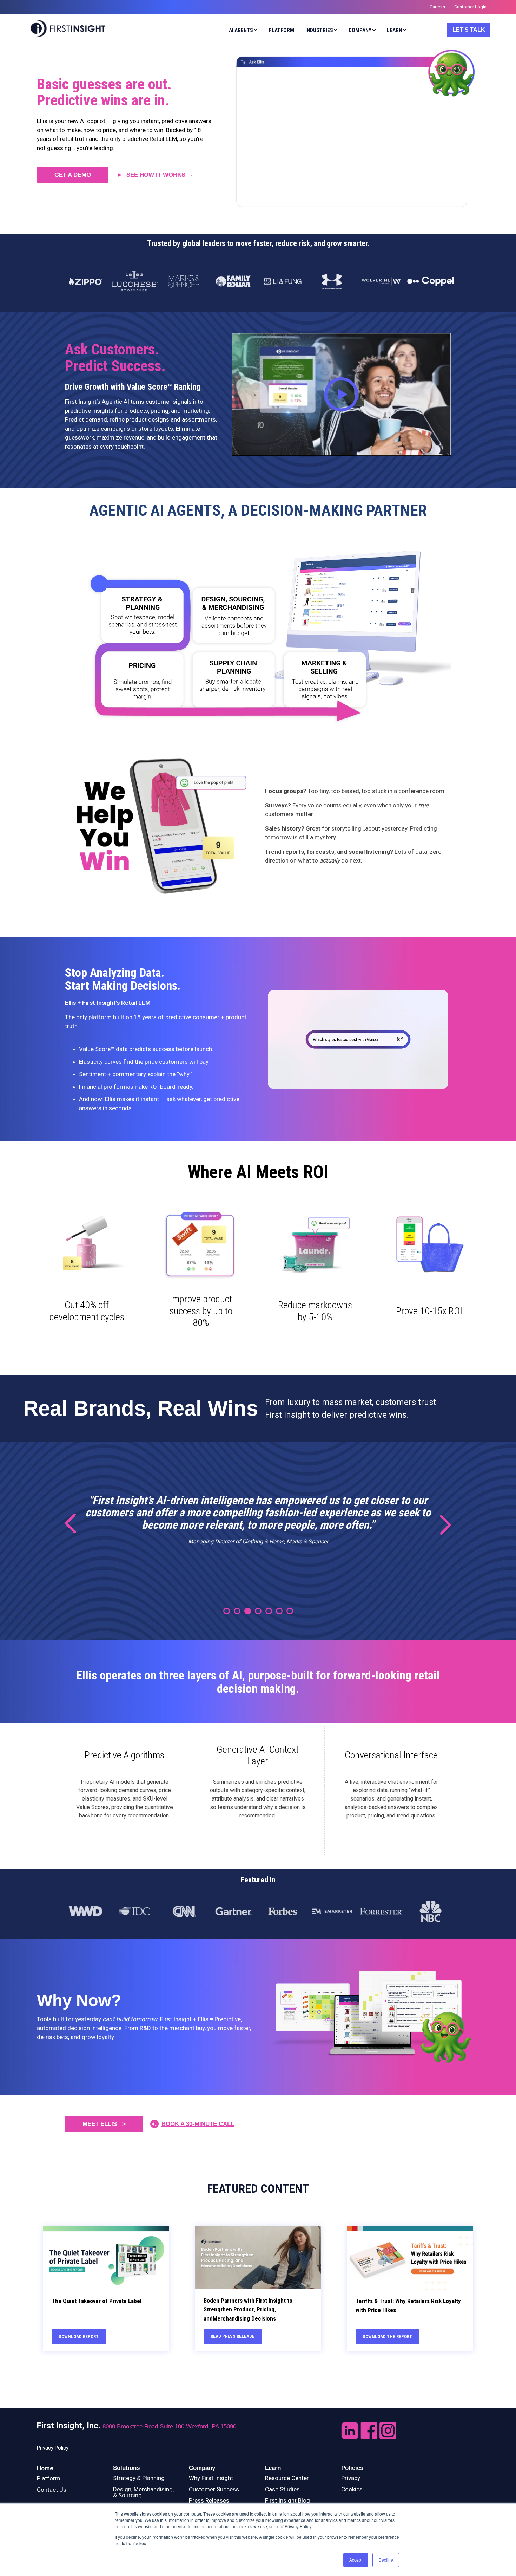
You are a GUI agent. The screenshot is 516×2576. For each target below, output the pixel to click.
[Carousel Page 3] (248, 1611)
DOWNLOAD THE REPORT (387, 2337)
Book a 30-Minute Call (198, 2124)
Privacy (351, 2478)
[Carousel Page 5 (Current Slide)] (269, 1611)
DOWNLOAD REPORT (79, 2337)
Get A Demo (73, 175)
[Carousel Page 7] (290, 1611)
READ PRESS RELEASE (233, 2336)
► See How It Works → (155, 175)
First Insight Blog (287, 2500)
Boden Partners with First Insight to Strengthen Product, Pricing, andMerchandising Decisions (248, 2310)
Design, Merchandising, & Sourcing (143, 2492)
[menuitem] (242, 31)
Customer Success (214, 2489)
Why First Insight (211, 2478)
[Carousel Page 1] (227, 1611)
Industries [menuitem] (319, 30)
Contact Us (52, 2490)
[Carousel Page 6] (279, 1611)
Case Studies (282, 2489)
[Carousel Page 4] (258, 1611)
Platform (49, 2478)
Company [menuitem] (360, 30)
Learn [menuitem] (394, 30)
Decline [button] (386, 2560)
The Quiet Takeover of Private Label (97, 2301)
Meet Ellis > (104, 2124)
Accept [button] (356, 2560)
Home (45, 2468)
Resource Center (287, 2478)
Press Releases (209, 2500)
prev (75, 1524)
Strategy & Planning (139, 2478)
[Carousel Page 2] (237, 1611)
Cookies (352, 2489)
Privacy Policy (53, 2448)
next (441, 1524)
